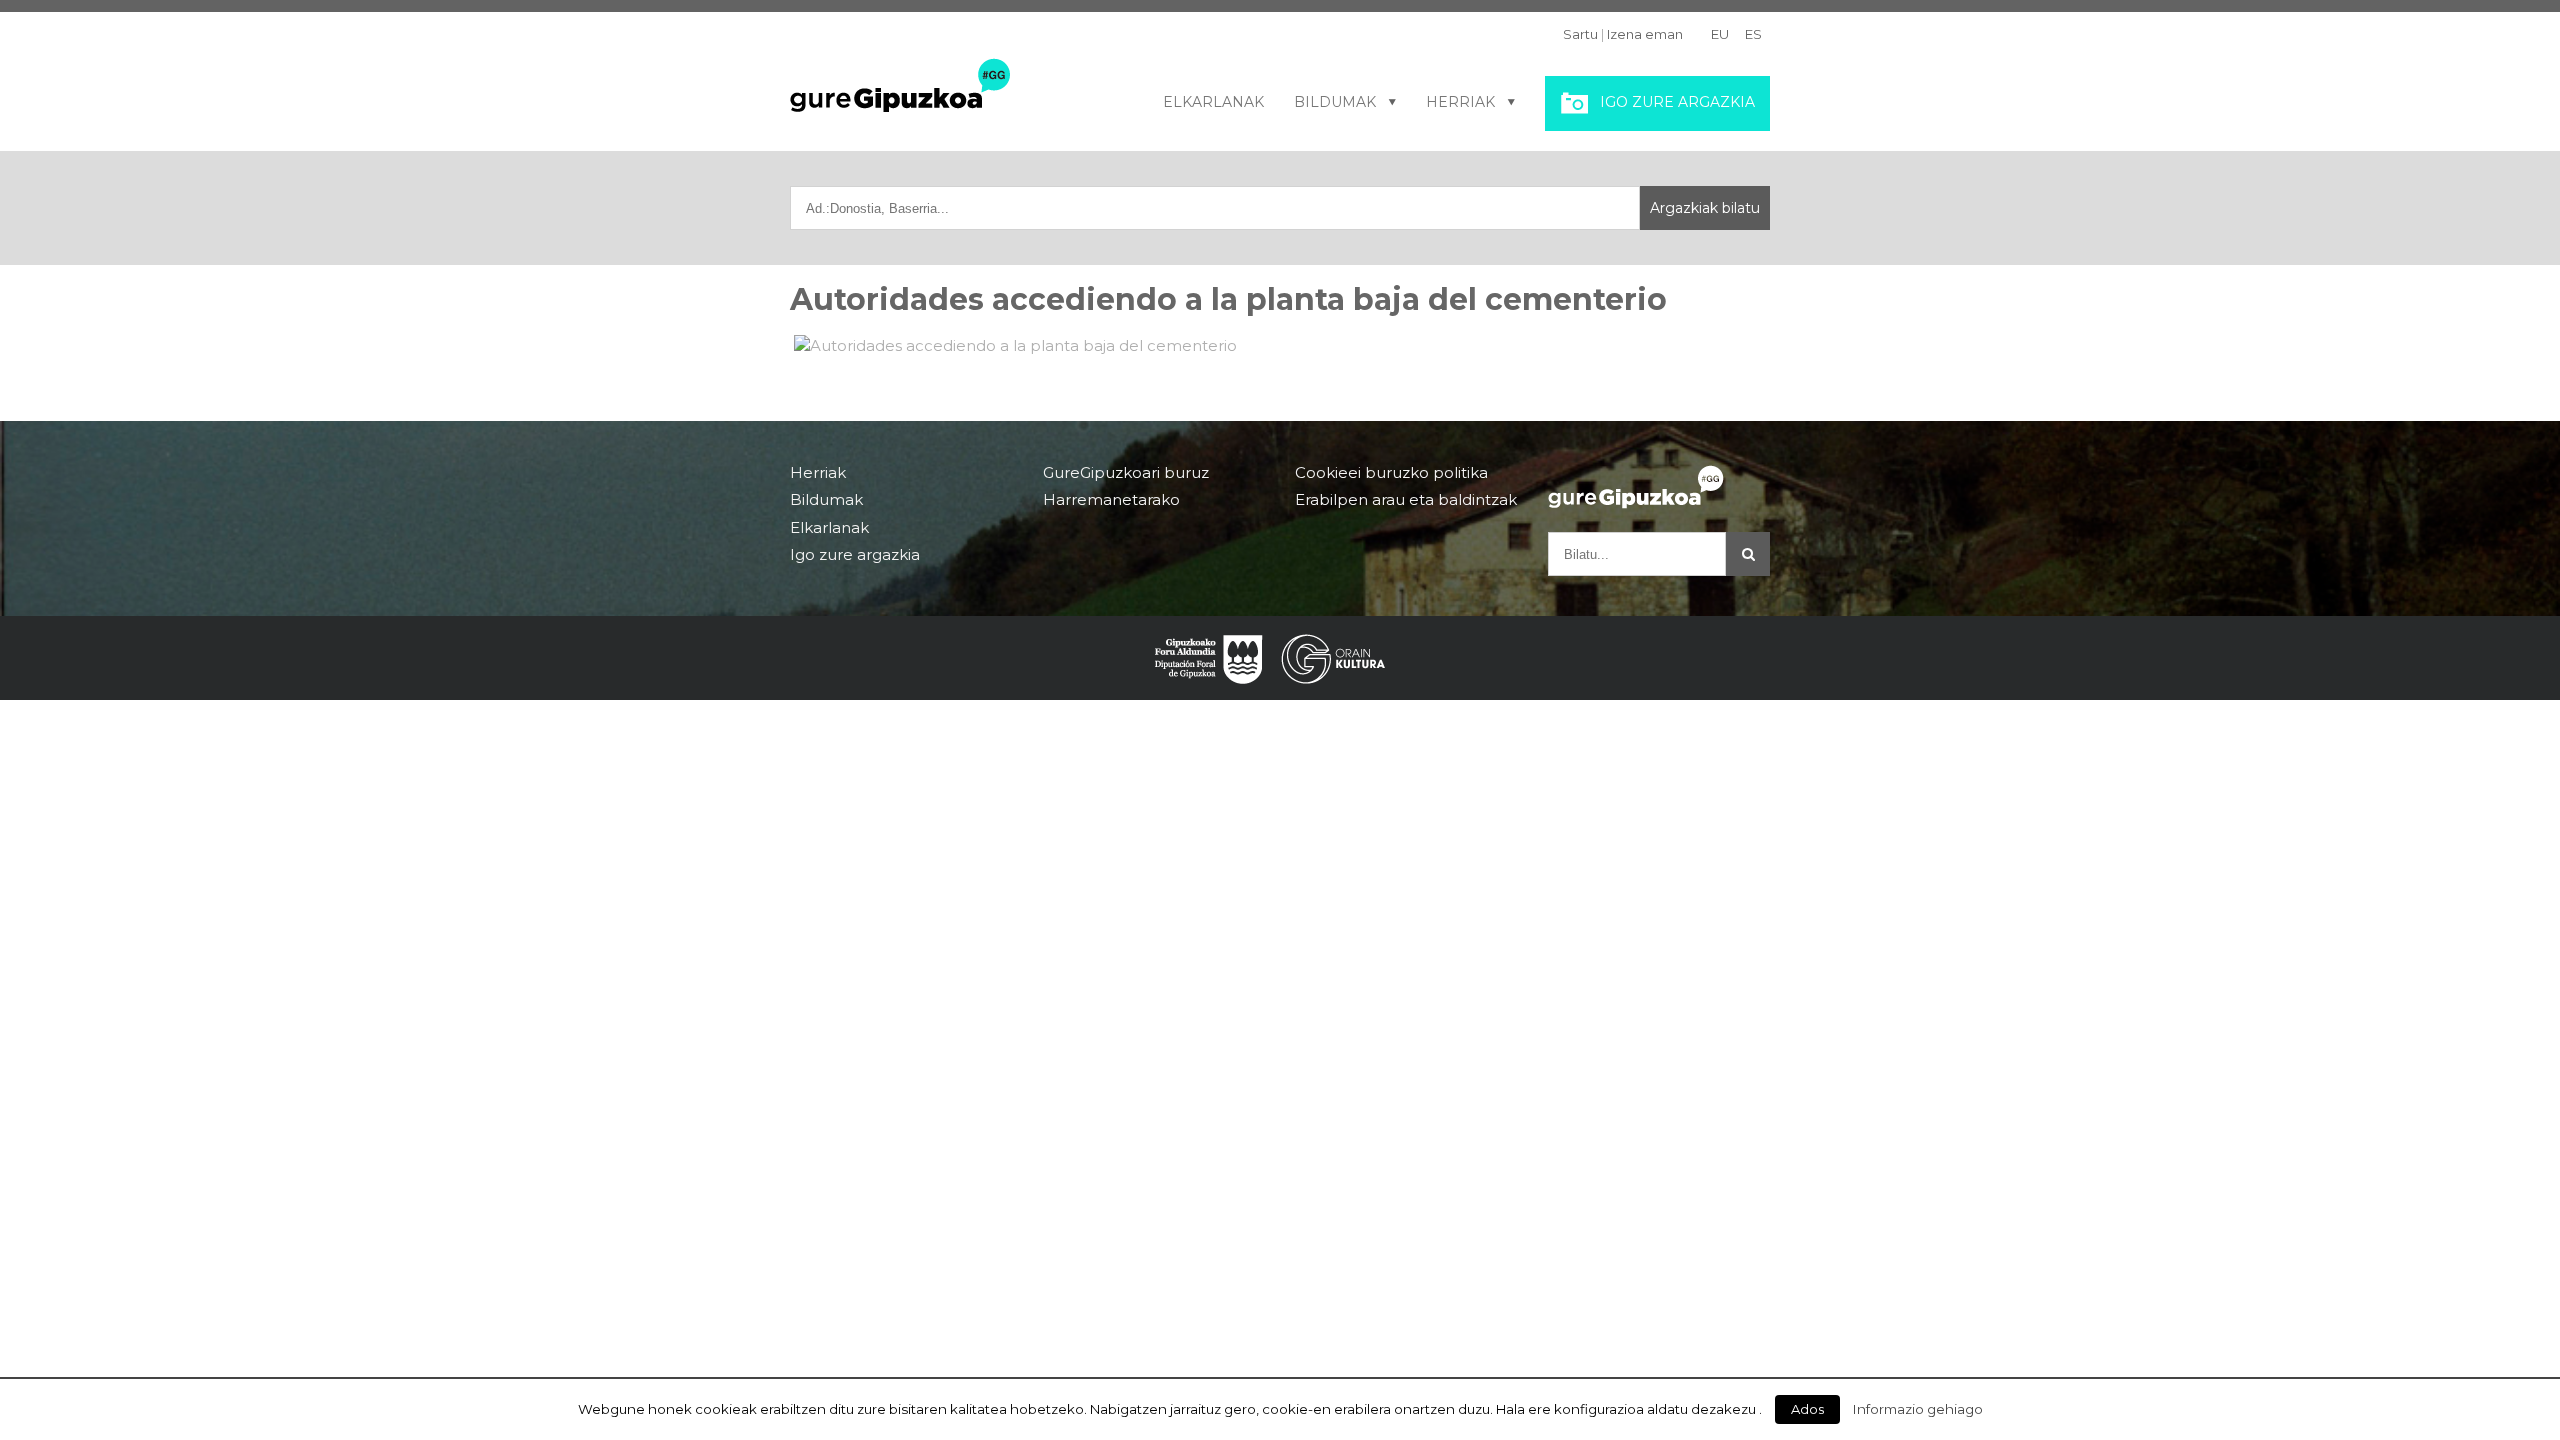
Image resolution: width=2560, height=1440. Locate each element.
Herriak (1460, 102)
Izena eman (1645, 34)
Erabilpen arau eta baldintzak (1406, 499)
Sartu (1580, 34)
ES (1753, 34)
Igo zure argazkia (1677, 102)
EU (1720, 34)
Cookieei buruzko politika (1391, 473)
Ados (1807, 1409)
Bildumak (1335, 102)
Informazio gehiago (1918, 1409)
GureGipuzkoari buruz (1126, 473)
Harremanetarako (1111, 499)
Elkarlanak (1213, 102)
